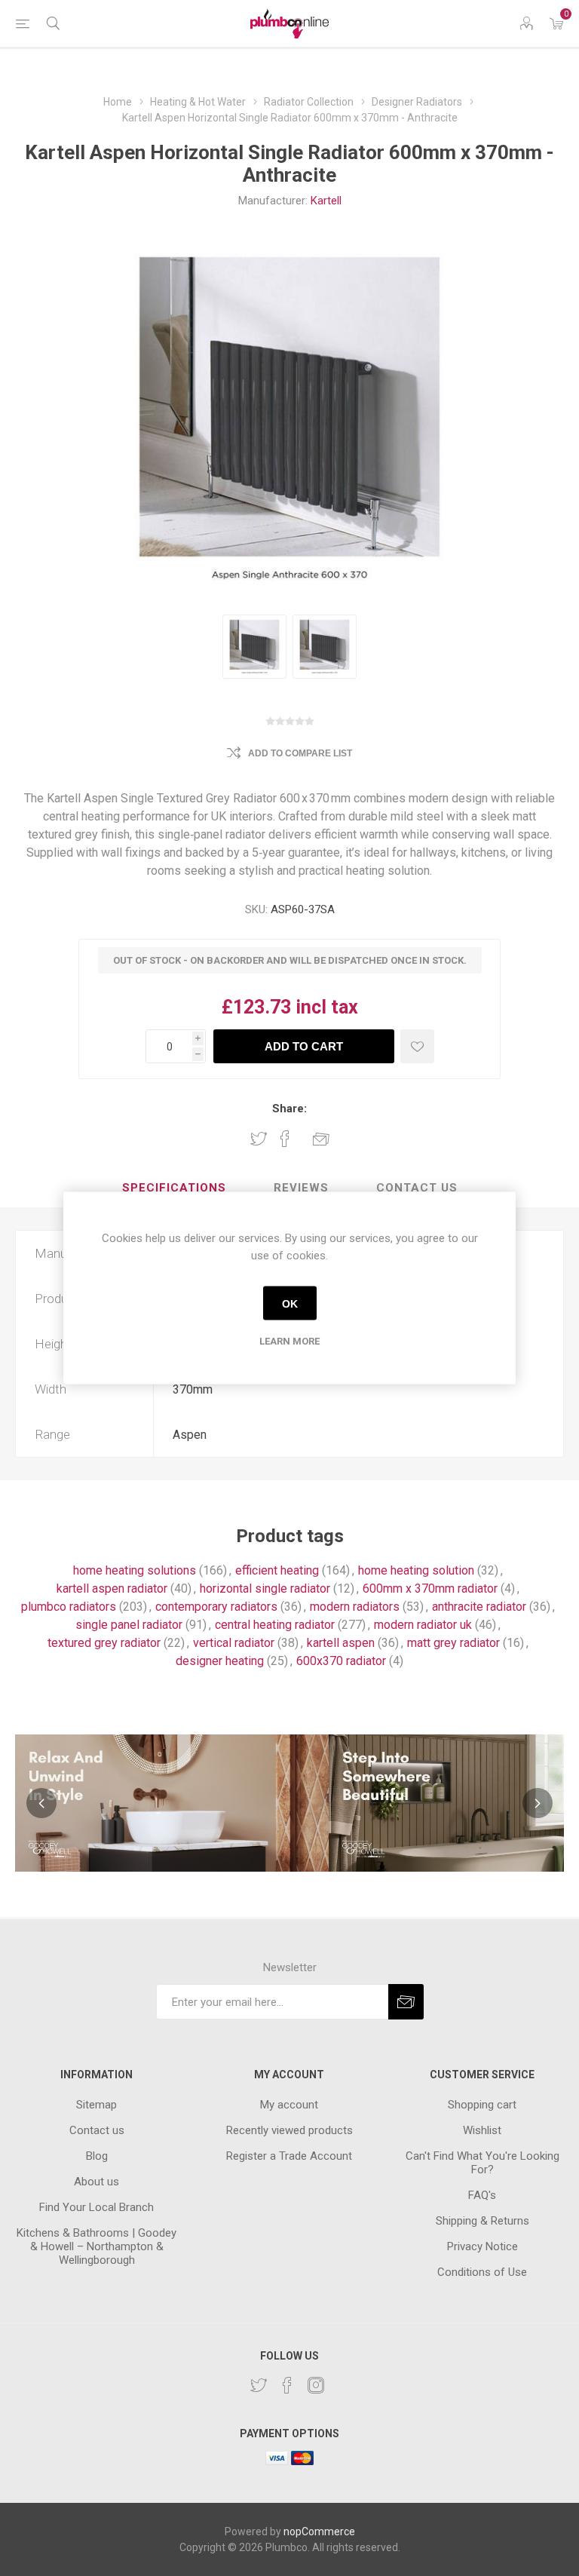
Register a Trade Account (289, 2156)
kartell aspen (341, 1643)
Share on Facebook (285, 1139)
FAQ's (482, 2195)
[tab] (174, 1188)
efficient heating (277, 1570)
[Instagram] (316, 2385)
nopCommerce (319, 2532)
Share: (289, 1109)
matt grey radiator (453, 1643)
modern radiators (355, 1607)
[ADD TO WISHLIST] (417, 1046)
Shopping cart (482, 2105)
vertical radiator (234, 1643)
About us (96, 2182)
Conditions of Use (482, 2272)
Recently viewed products (289, 2130)
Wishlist (482, 2130)
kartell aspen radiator (112, 1589)
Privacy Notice (482, 2246)
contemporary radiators (216, 1607)
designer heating (220, 1661)
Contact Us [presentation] (417, 1188)
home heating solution (416, 1570)
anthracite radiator (479, 1607)
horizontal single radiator (265, 1589)
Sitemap (96, 2105)
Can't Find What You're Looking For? (482, 2163)
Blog (97, 2156)
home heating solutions (135, 1570)
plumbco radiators (69, 1607)
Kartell (326, 201)
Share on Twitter (259, 1139)
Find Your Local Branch (96, 2207)
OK (290, 1303)
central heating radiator (275, 1625)
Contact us (97, 2130)
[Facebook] (287, 2385)
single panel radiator (129, 1625)
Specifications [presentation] (174, 1188)
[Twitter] (259, 2385)
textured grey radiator (104, 1643)
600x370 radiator (341, 1661)
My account (289, 2105)
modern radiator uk (423, 1625)
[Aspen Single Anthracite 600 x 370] (254, 647)
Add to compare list (300, 753)
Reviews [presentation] (301, 1188)
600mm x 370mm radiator (430, 1589)
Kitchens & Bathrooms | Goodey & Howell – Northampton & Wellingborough (96, 2246)
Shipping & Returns (482, 2221)
